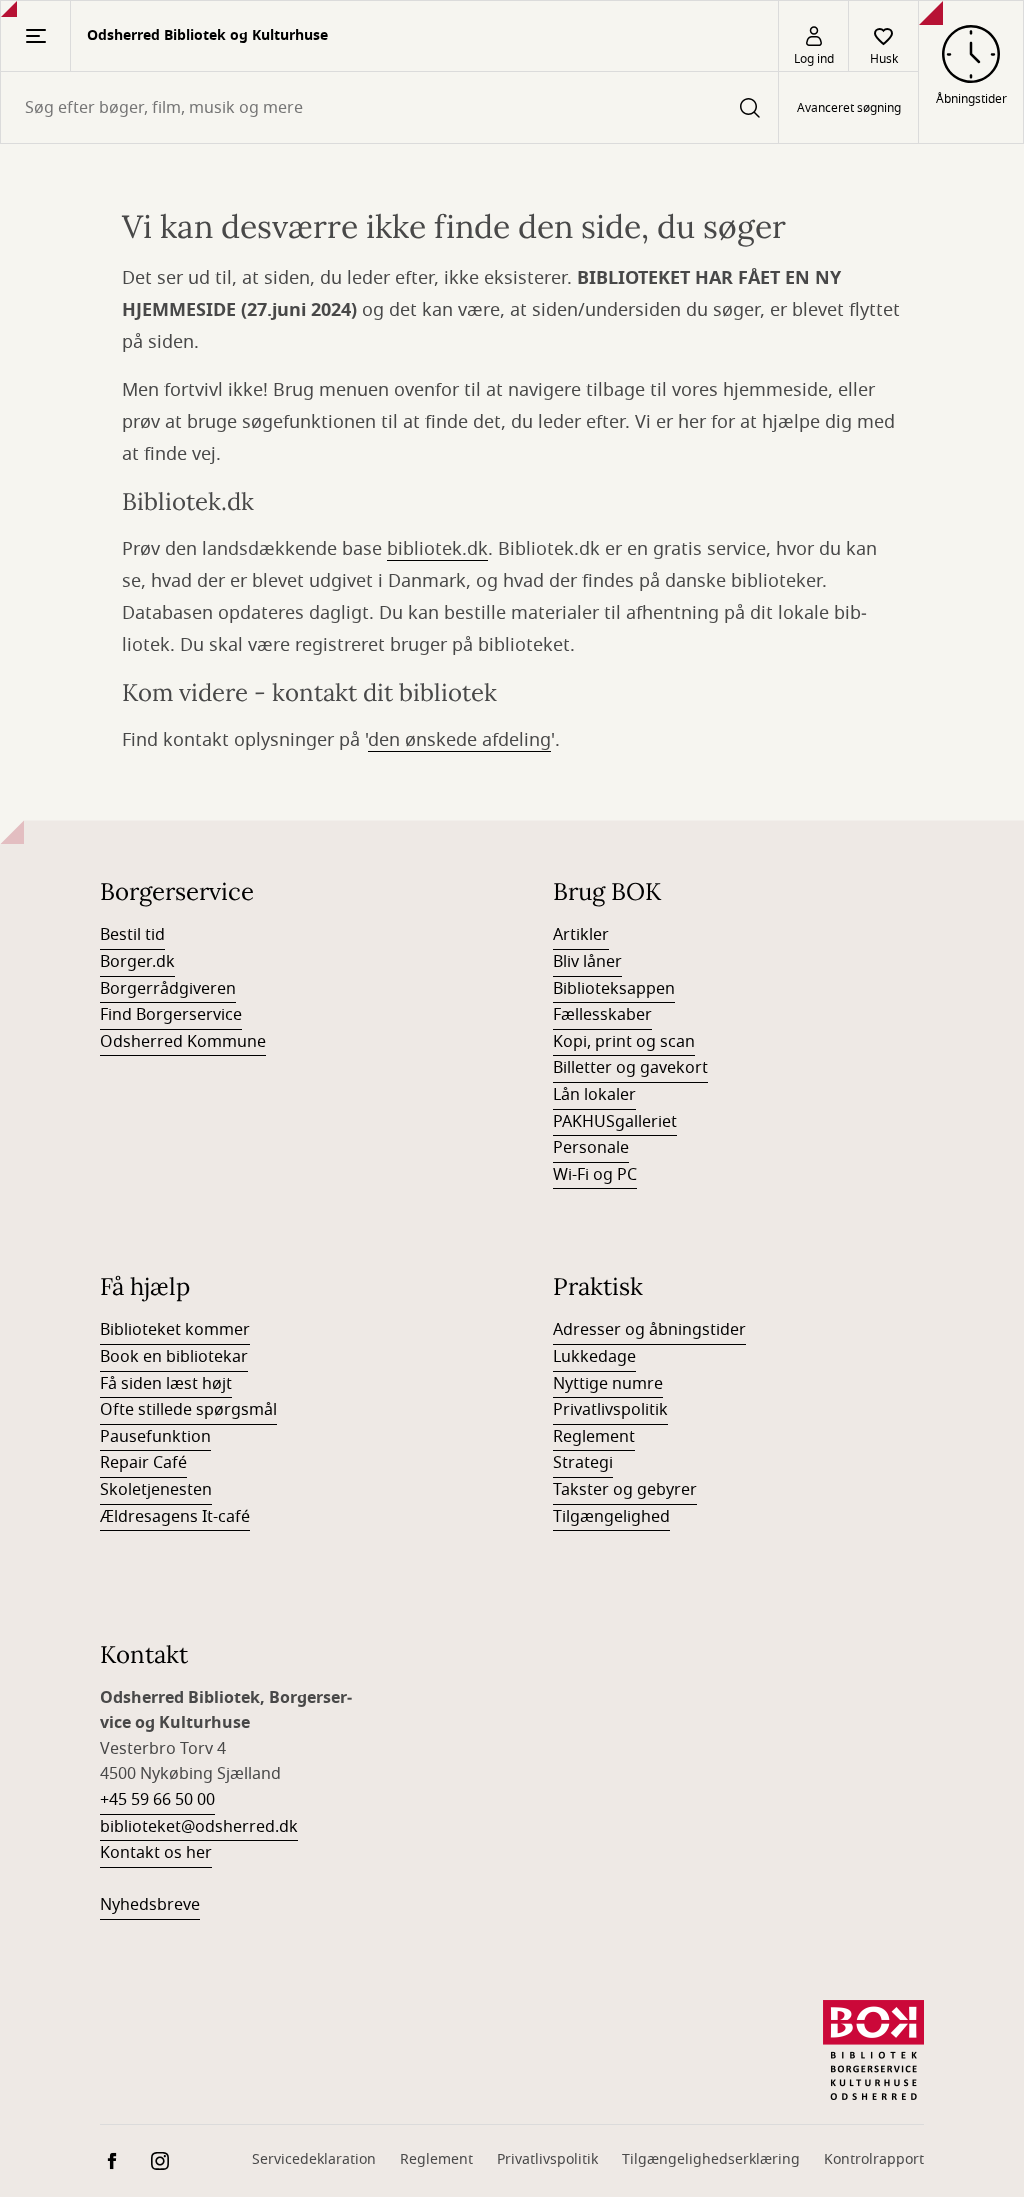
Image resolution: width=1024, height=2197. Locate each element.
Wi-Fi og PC (595, 1175)
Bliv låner (587, 962)
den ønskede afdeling (459, 740)
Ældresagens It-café (175, 1517)
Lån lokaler (594, 1095)
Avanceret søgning (849, 108)
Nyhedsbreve (150, 1905)
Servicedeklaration (314, 2159)
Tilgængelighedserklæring (711, 2159)
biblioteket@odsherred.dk (199, 1827)
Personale (591, 1148)
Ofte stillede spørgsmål (188, 1410)
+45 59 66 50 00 (157, 1800)
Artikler (581, 935)
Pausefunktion (155, 1437)
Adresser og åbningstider (649, 1330)
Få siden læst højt (166, 1384)
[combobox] (389, 107)
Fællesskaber (602, 1015)
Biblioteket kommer (175, 1330)
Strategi (583, 1463)
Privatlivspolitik (610, 1410)
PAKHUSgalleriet (615, 1122)
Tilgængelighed (611, 1517)
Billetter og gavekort (630, 1068)
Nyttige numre (608, 1384)
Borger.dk (137, 962)
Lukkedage (594, 1357)
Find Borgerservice (171, 1015)
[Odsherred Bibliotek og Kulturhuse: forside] (873, 2050)
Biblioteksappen (614, 989)
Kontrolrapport (874, 2159)
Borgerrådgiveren (168, 989)
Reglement (594, 1437)
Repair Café (143, 1463)
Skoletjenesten (156, 1490)
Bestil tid (132, 935)
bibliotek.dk (437, 549)
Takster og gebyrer (625, 1490)
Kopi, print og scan (624, 1042)
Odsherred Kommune (183, 1042)
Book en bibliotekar (174, 1357)
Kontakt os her (156, 1853)
